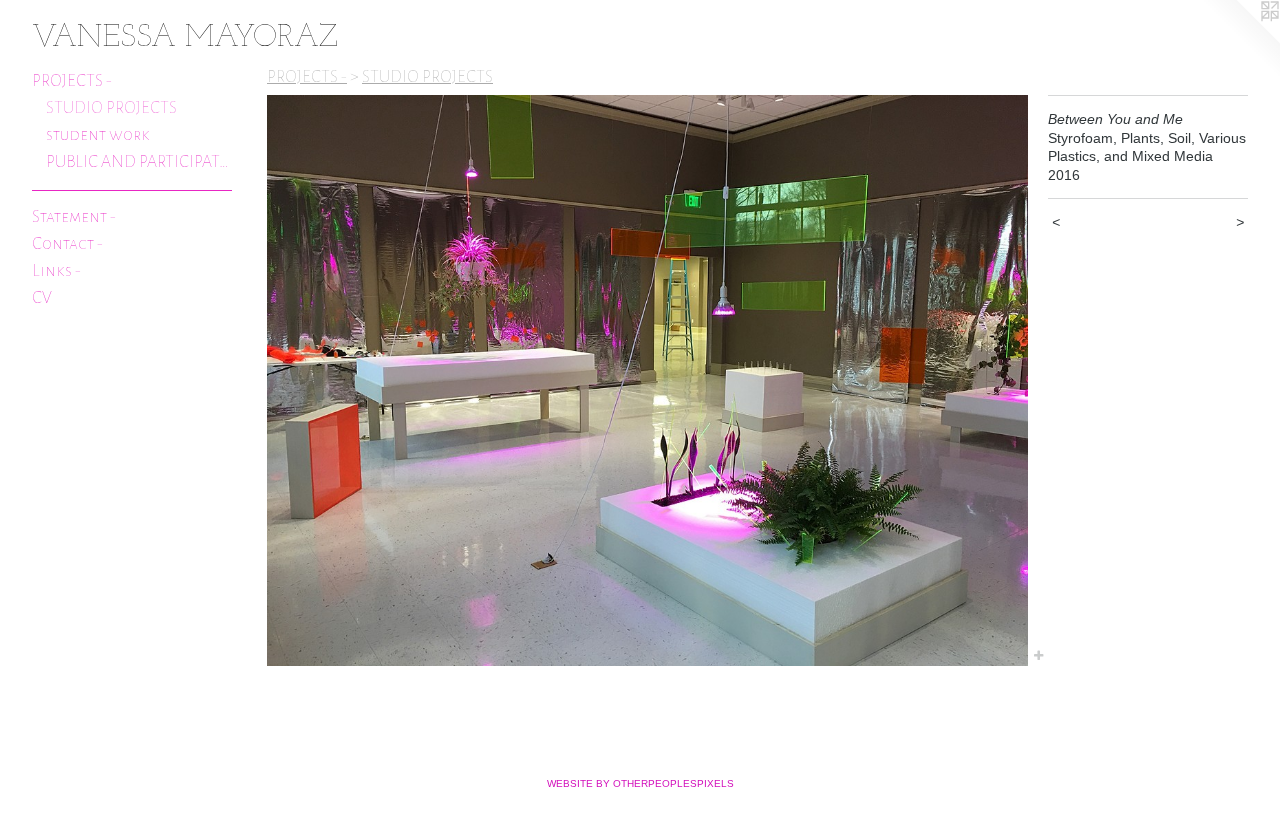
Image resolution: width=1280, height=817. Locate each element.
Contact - (67, 244)
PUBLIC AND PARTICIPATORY (139, 162)
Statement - (74, 217)
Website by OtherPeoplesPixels (640, 783)
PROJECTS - (72, 81)
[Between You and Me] (647, 380)
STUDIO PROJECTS (111, 108)
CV (42, 298)
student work (98, 135)
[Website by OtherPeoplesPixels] (1240, 40)
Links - (56, 271)
